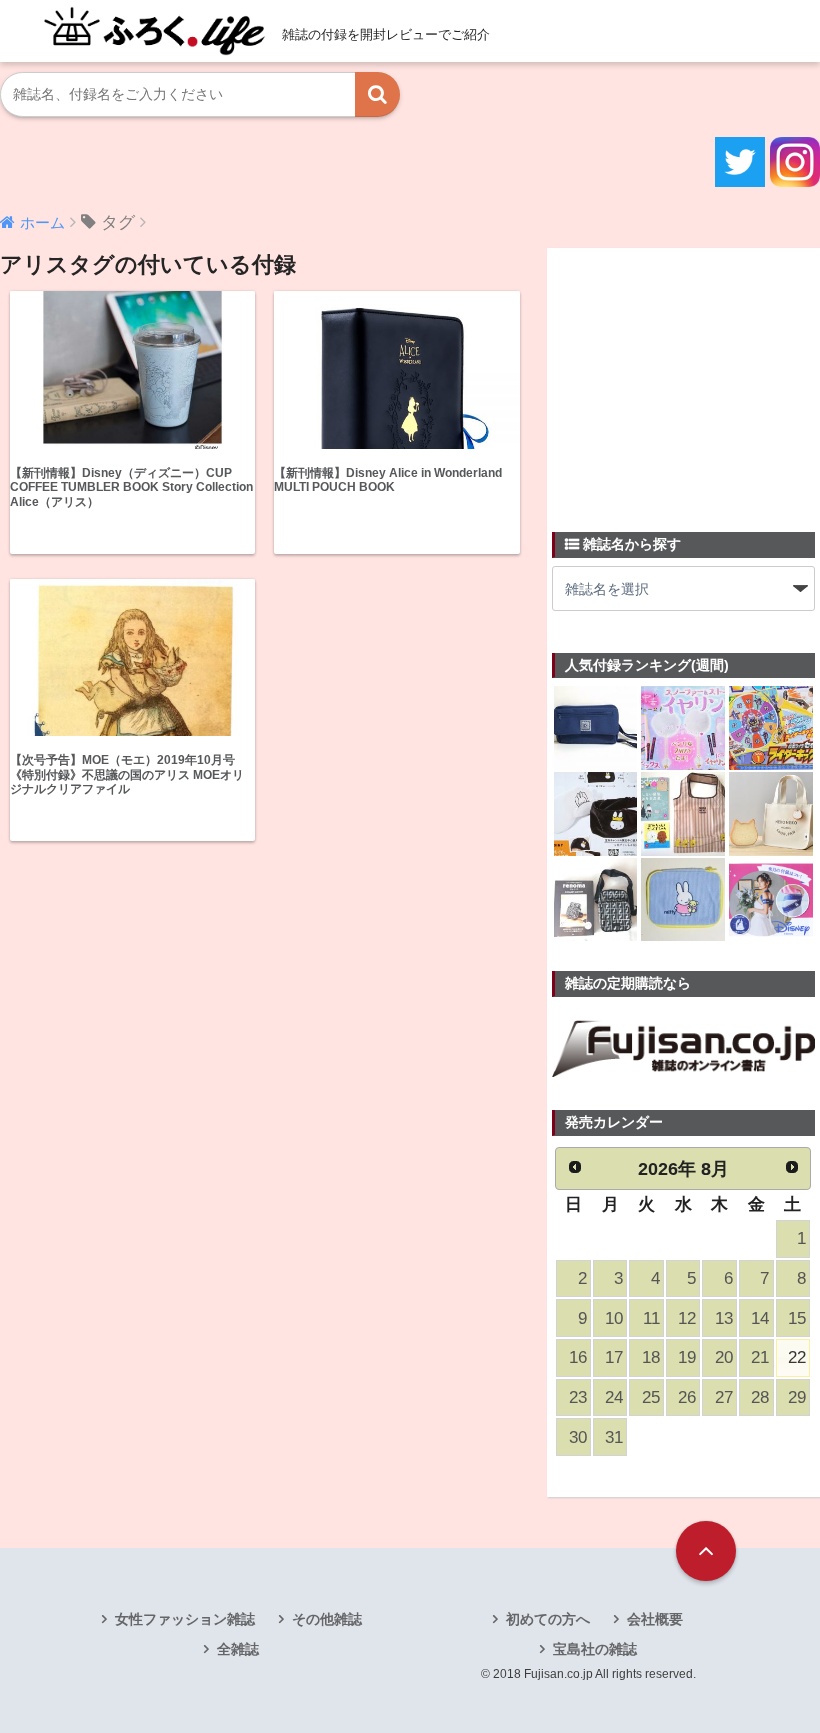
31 (614, 1437)
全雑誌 (238, 1649)
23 (578, 1397)
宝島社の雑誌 (595, 1649)
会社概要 (655, 1619)
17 (614, 1357)
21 (760, 1357)
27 (724, 1397)
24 (614, 1397)
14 (760, 1318)
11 (651, 1318)
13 (724, 1318)
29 (797, 1397)
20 (724, 1357)
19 (687, 1357)
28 (760, 1397)
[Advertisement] (686, 378)
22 (797, 1357)
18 (651, 1357)
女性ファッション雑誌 (185, 1619)
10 (614, 1318)
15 (797, 1318)
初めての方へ (548, 1619)
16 (578, 1357)
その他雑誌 (327, 1619)
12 (687, 1318)
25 (651, 1397)
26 (687, 1397)
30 (578, 1437)
